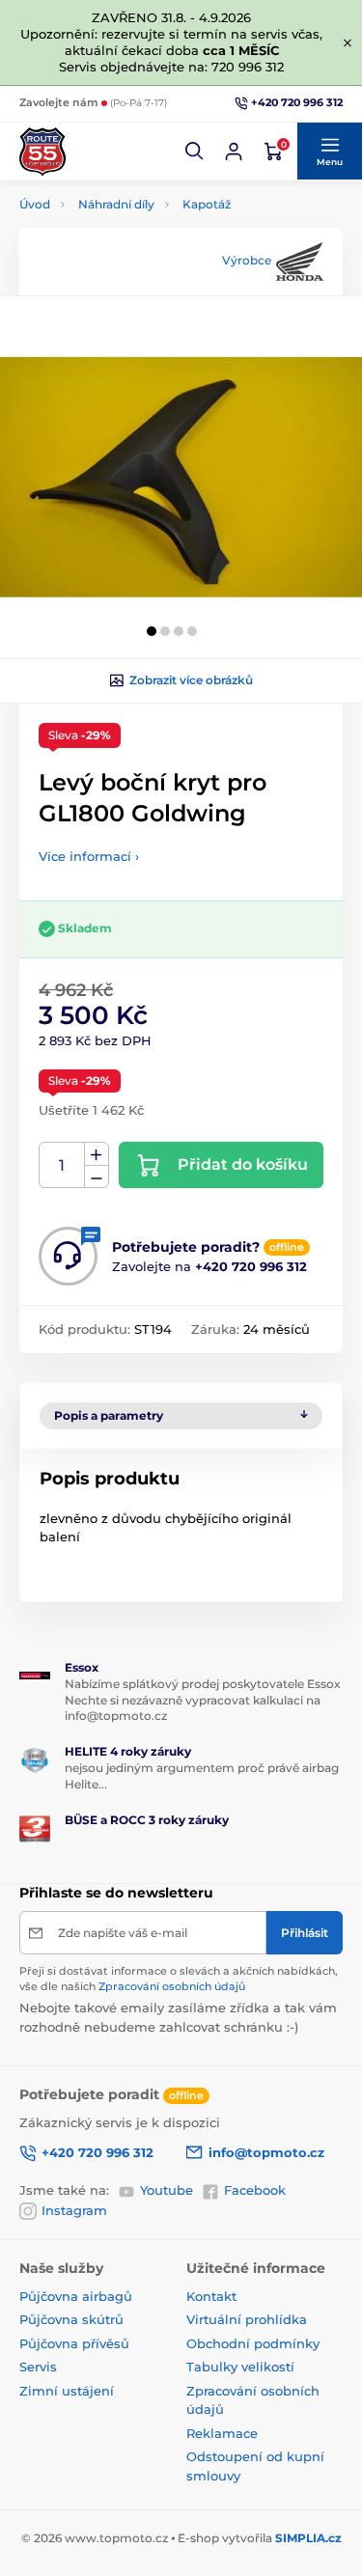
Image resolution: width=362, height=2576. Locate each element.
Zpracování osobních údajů (172, 1986)
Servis (38, 2367)
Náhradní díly (116, 204)
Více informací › (89, 856)
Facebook (255, 2190)
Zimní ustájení (67, 2391)
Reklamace (222, 2433)
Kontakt (211, 2296)
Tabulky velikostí (240, 2367)
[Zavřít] (348, 42)
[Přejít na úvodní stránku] (42, 152)
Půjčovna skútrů (71, 2319)
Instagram (74, 2210)
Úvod (35, 204)
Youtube (167, 2190)
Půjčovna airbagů (76, 2296)
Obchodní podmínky (253, 2343)
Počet (62, 1165)
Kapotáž (207, 204)
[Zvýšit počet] (97, 1154)
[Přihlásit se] (234, 152)
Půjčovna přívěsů (74, 2343)
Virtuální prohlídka (247, 2319)
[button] (195, 152)
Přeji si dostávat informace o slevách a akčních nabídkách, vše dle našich (179, 1978)
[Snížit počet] (97, 1177)
